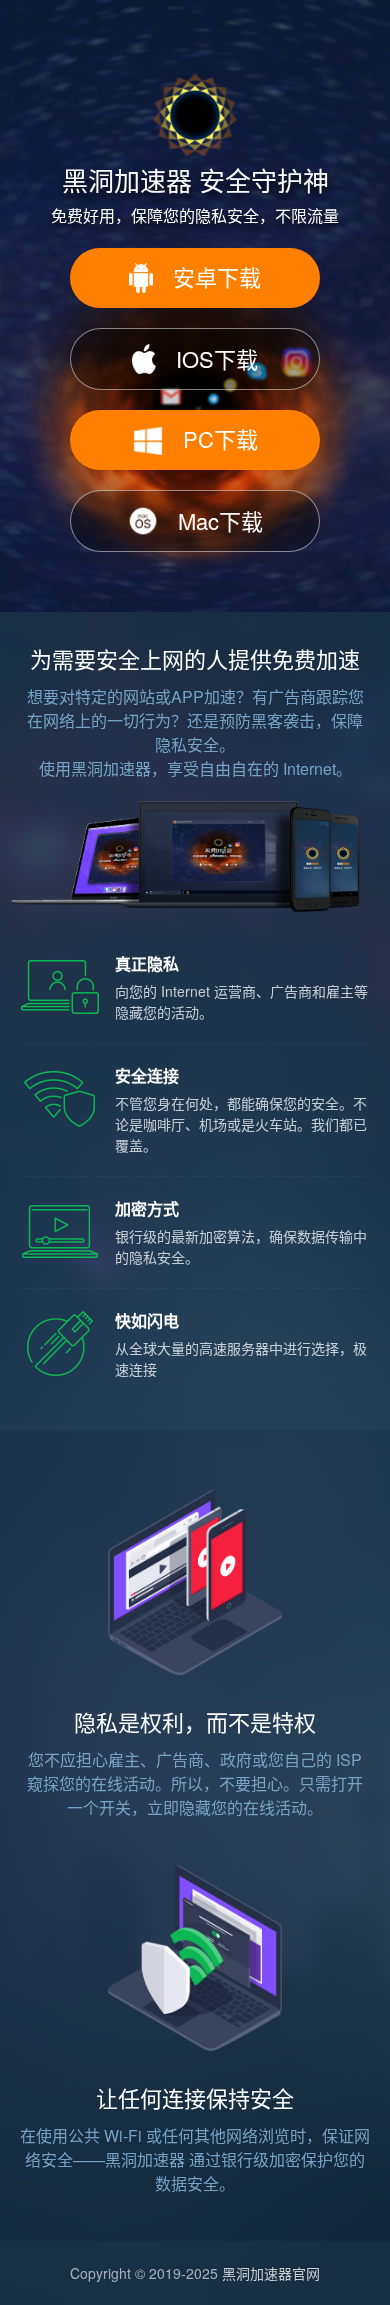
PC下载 (220, 438)
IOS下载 (217, 358)
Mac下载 (220, 520)
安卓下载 (217, 276)
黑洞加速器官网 (271, 2273)
